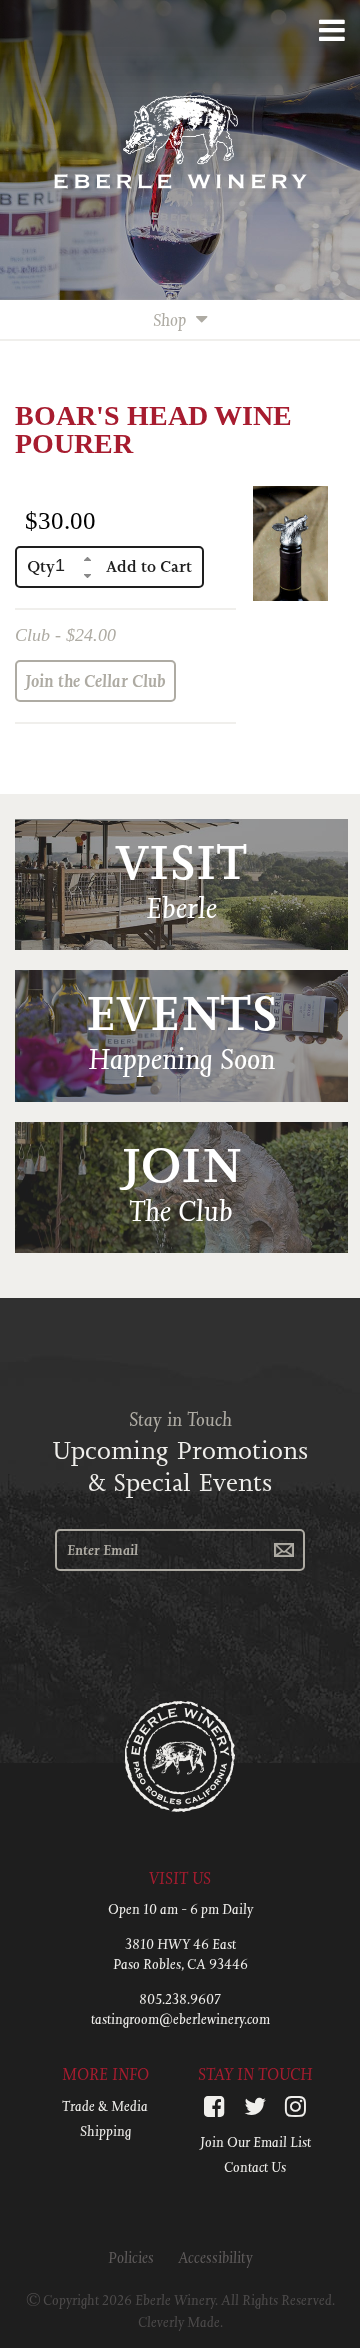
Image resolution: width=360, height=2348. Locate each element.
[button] (88, 558)
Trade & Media (105, 2106)
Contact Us (255, 2167)
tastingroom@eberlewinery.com (180, 2019)
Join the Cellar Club (95, 681)
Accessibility (215, 2257)
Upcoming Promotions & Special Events (180, 1467)
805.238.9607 (180, 1999)
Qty (41, 566)
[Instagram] (295, 2106)
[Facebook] (214, 2106)
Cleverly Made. (180, 2322)
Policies (131, 2257)
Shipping (105, 2131)
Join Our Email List (255, 2142)
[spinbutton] (67, 566)
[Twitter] (255, 2106)
